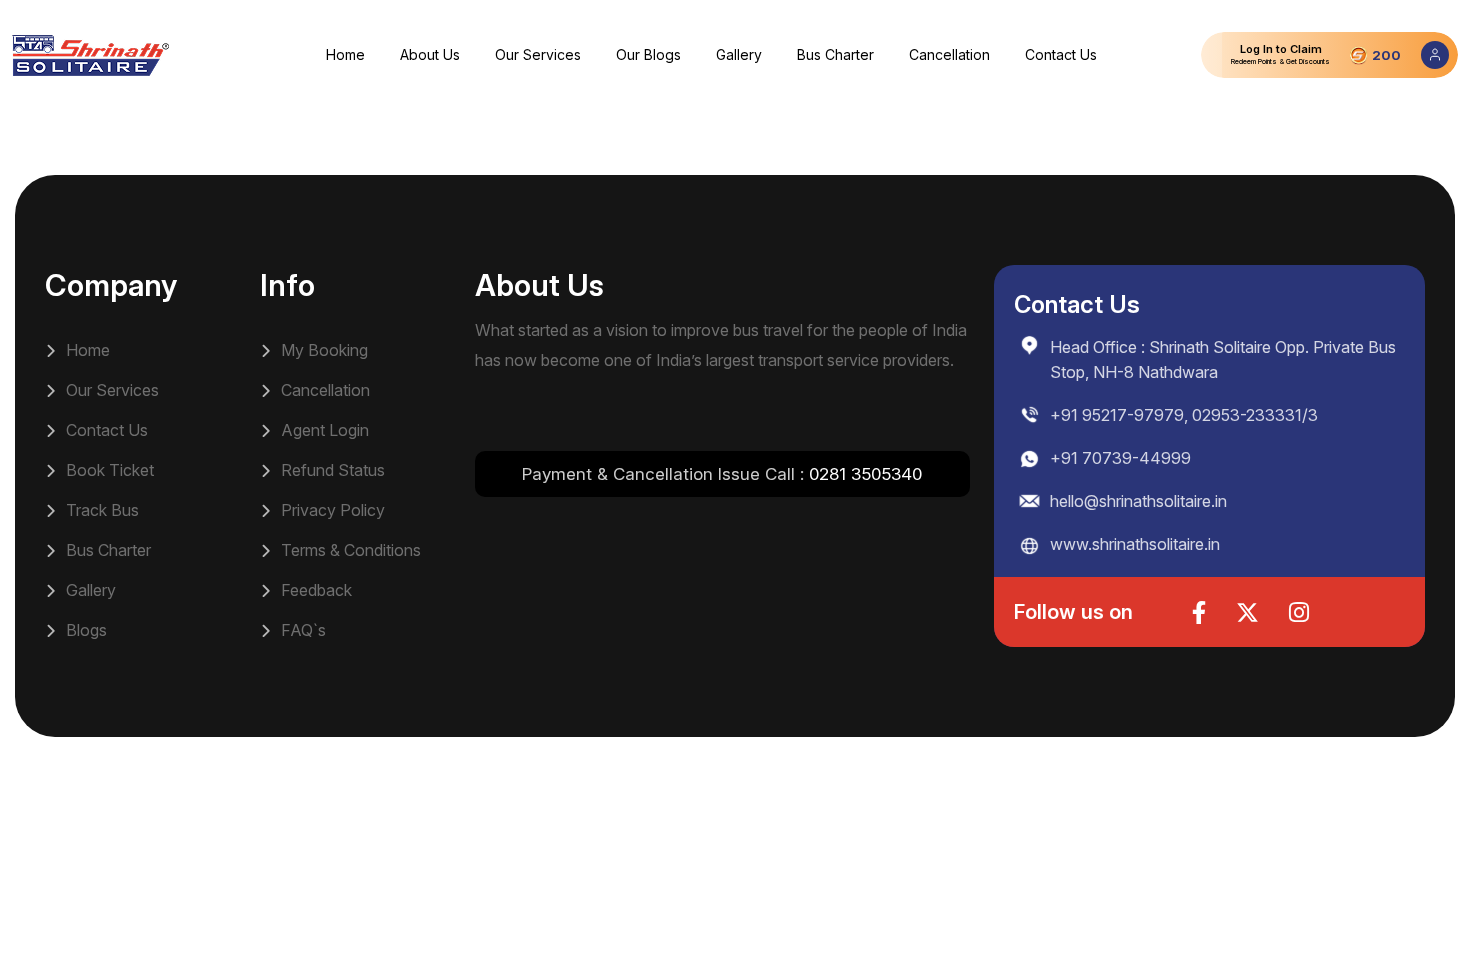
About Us (430, 54)
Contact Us (1061, 54)
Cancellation (949, 54)
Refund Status (331, 470)
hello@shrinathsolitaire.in (1138, 501)
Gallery (739, 54)
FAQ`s (301, 630)
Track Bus (100, 510)
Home (345, 54)
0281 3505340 (865, 474)
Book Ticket (108, 470)
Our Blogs (648, 54)
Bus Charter (835, 54)
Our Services (538, 54)
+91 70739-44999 (1120, 458)
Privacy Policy (331, 510)
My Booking (322, 350)
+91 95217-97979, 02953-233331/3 (1184, 415)
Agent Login (323, 430)
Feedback (314, 590)
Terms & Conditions (349, 550)
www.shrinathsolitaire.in (1135, 544)
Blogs (84, 630)
